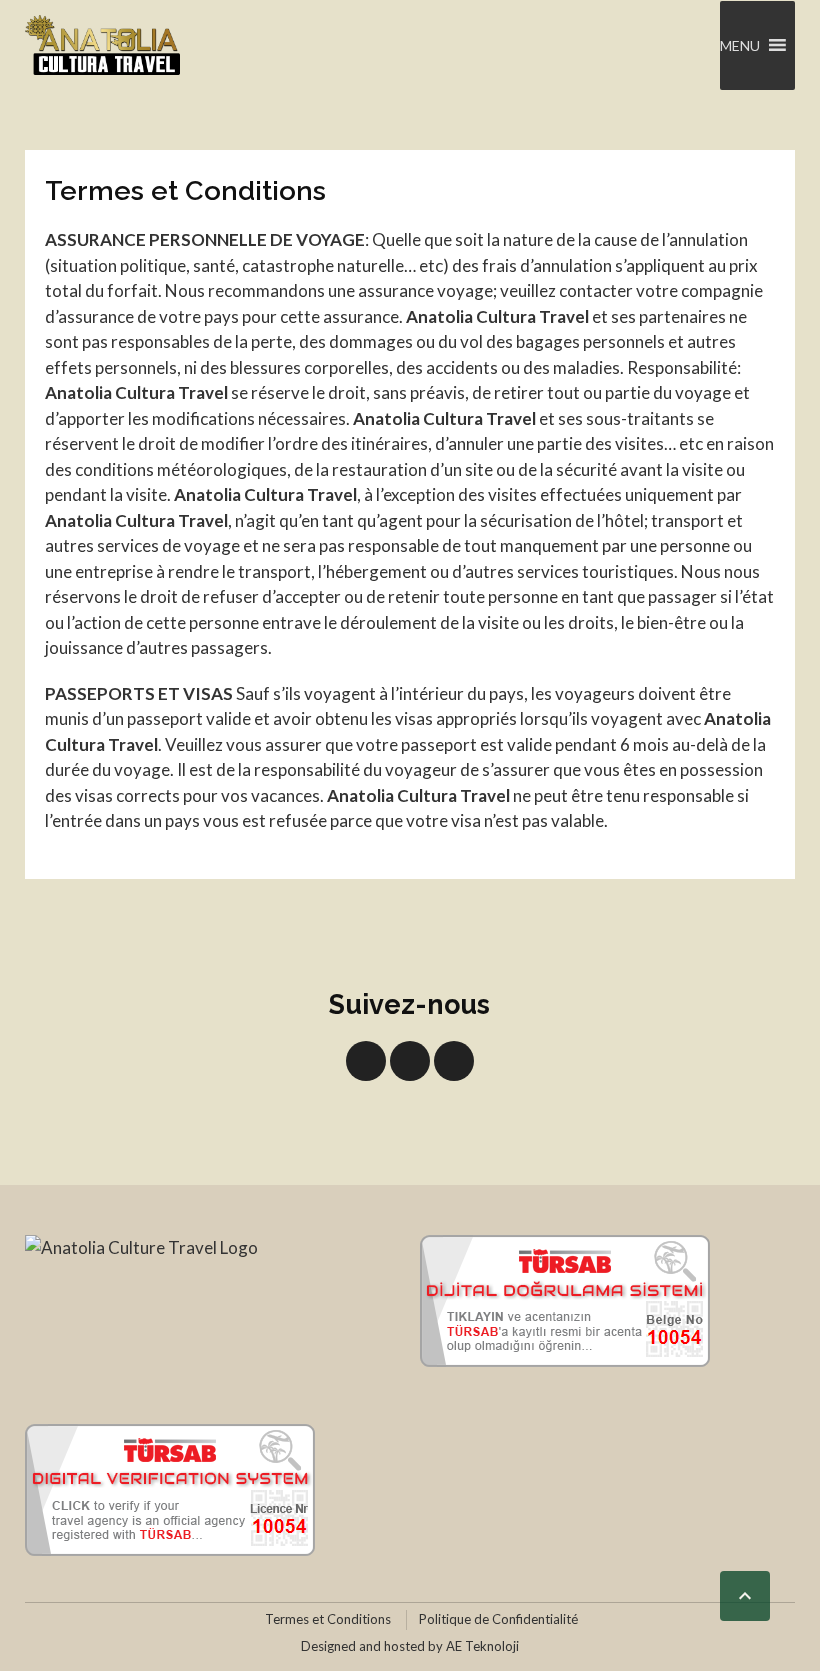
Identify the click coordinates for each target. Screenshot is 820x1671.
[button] (740, 45)
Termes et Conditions (328, 1619)
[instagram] (454, 1061)
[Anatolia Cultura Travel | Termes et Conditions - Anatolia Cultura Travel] (102, 45)
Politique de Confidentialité (498, 1619)
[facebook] (366, 1061)
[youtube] (410, 1061)
